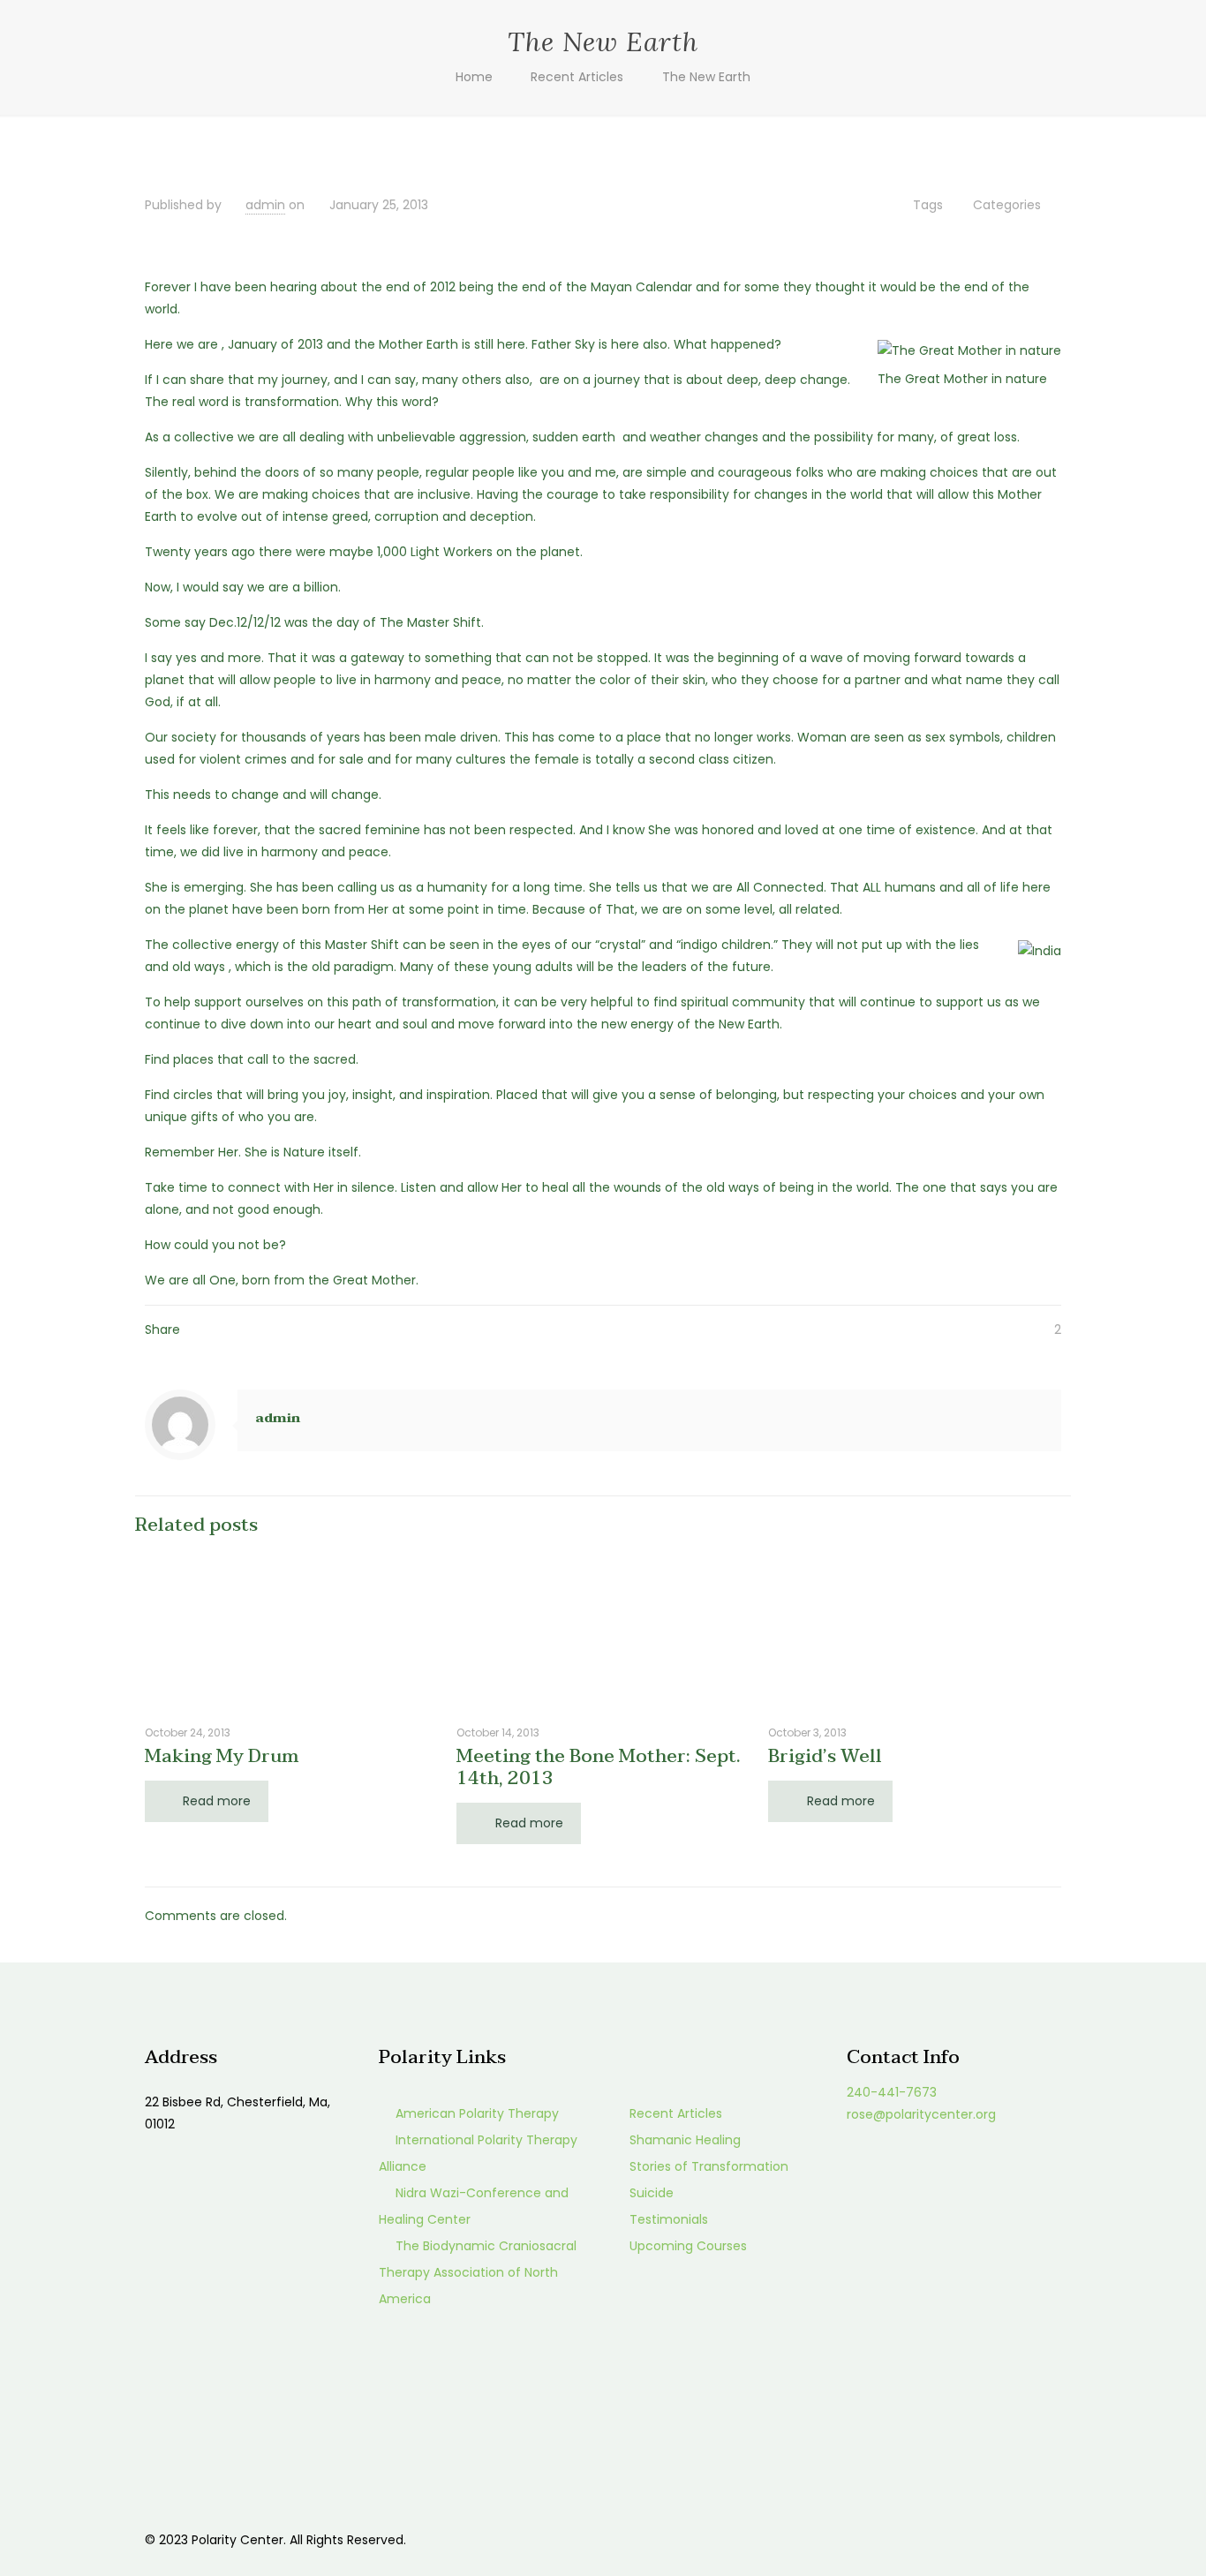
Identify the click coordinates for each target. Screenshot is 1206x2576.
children (1031, 737)
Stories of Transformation (709, 2166)
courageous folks (771, 472)
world (873, 1187)
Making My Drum (222, 1756)
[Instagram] (997, 2539)
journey (305, 380)
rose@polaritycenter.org (921, 2114)
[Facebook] (926, 2539)
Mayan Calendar (641, 287)
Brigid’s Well (825, 1756)
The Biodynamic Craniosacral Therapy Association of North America (478, 2272)
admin (265, 205)
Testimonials (669, 2219)
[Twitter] (950, 2539)
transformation (449, 1002)
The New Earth (706, 77)
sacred (335, 1059)
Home (474, 77)
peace (482, 680)
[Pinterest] (973, 2539)
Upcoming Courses (688, 2246)
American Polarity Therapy (477, 2113)
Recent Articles (577, 77)
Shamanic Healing (685, 2140)
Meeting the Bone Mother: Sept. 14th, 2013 (599, 1767)
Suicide (652, 2193)
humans (910, 887)
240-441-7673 (892, 2092)
